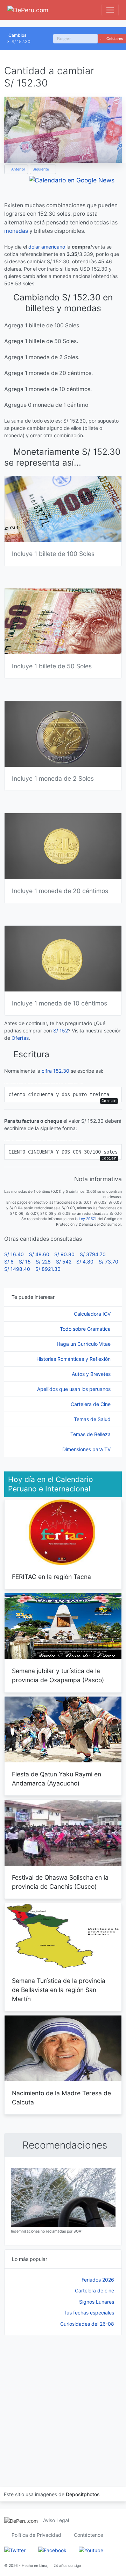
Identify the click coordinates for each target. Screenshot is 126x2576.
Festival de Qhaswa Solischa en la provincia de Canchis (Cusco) (60, 1882)
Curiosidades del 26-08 (87, 2324)
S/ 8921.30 (48, 1269)
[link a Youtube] (91, 2550)
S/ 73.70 (108, 1262)
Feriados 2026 (98, 2280)
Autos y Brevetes (92, 1374)
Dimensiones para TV (87, 1449)
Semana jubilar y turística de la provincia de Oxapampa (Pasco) (58, 1675)
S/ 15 (25, 1262)
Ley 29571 (88, 1219)
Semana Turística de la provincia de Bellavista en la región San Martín (59, 1990)
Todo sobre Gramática (86, 1329)
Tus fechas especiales (89, 2313)
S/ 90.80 (64, 1254)
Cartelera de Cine (91, 1404)
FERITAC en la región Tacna (51, 1577)
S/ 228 (43, 1262)
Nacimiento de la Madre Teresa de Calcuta (61, 2098)
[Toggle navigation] (110, 10)
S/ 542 (64, 1262)
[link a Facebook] (52, 2550)
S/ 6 (9, 1262)
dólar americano (47, 247)
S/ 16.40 (14, 1254)
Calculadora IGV (93, 1314)
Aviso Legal (56, 2520)
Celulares (114, 39)
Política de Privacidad (36, 2535)
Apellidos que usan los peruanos (75, 1389)
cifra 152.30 (55, 1071)
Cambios (17, 35)
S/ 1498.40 (17, 1269)
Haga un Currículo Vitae (84, 1344)
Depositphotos (83, 2494)
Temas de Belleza (91, 1434)
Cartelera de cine (94, 2290)
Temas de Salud (93, 1419)
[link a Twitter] (15, 2550)
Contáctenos (88, 2535)
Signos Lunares (97, 2302)
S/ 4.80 (85, 1262)
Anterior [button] (18, 169)
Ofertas (20, 1038)
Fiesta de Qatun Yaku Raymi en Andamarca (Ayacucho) (57, 1779)
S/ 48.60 (39, 1254)
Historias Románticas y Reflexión (74, 1359)
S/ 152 (61, 1031)
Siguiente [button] (41, 169)
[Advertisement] (63, 2402)
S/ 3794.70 (93, 1254)
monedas (16, 231)
